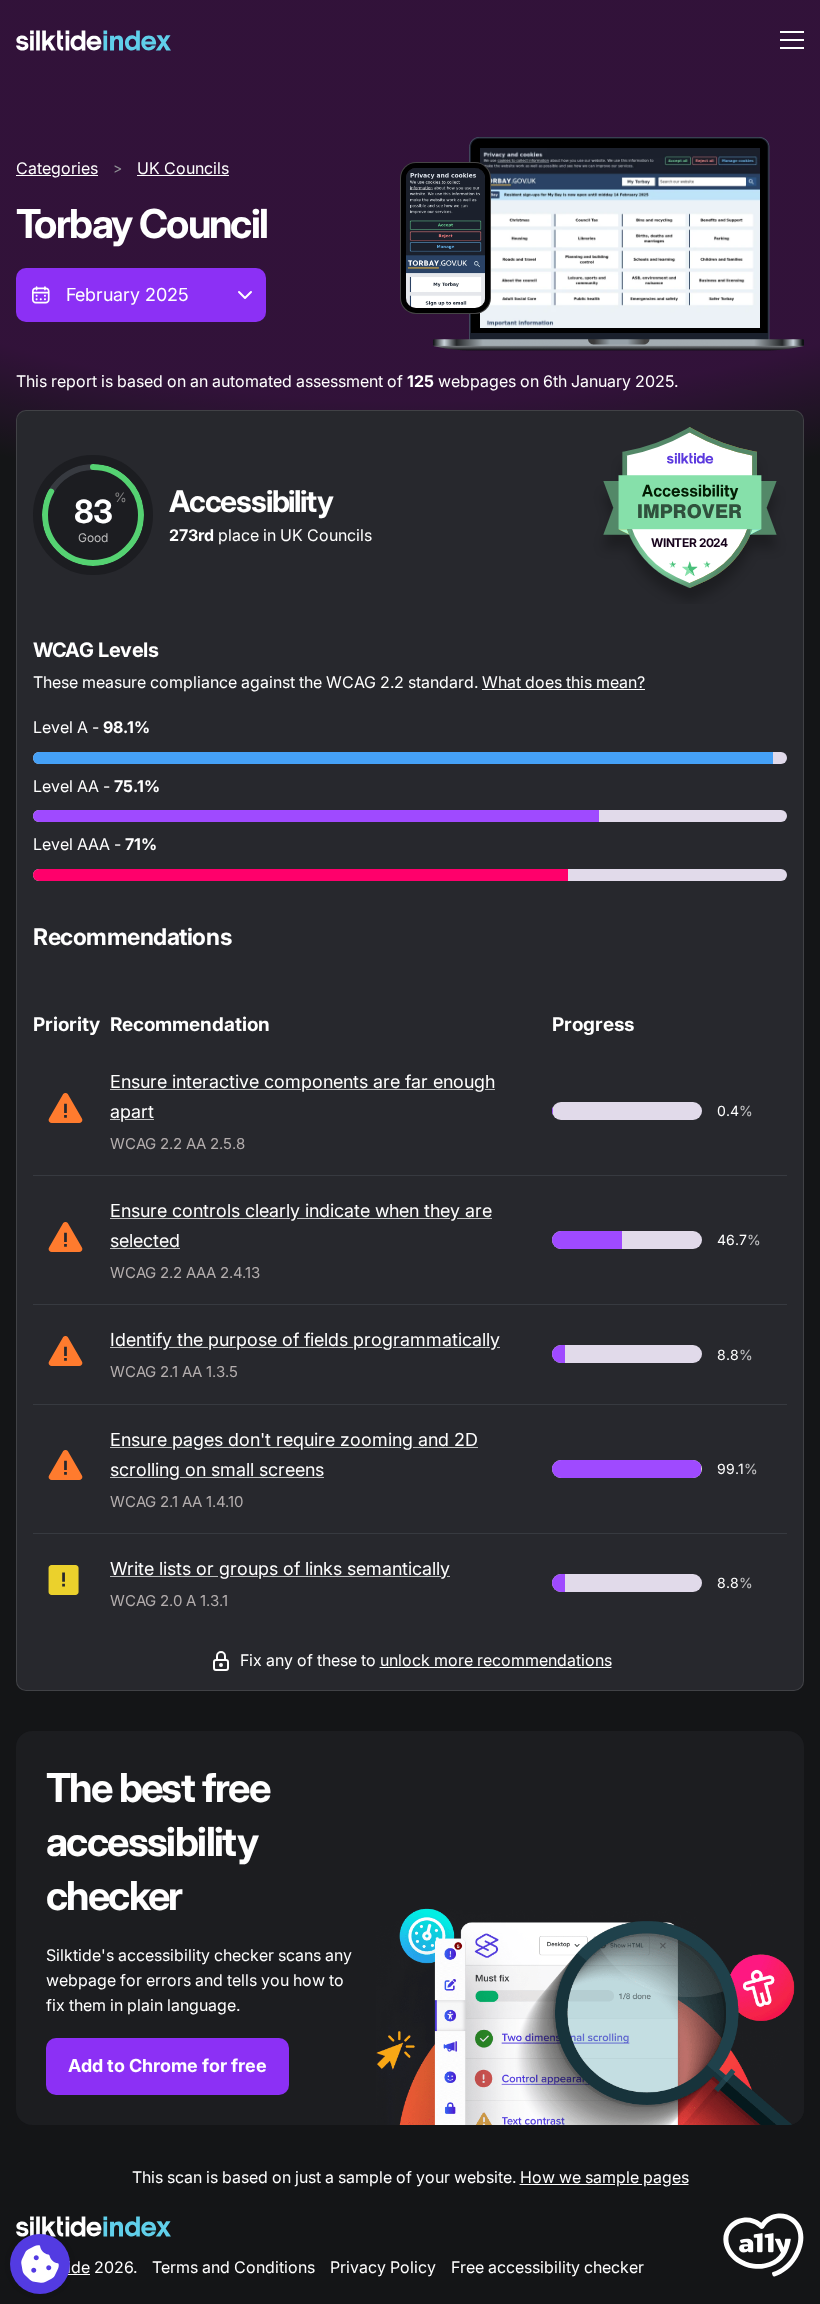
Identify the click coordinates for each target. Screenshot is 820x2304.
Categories (57, 168)
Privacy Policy (383, 2267)
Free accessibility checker (547, 2267)
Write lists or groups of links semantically (280, 1568)
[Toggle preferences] (40, 2264)
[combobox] (141, 295)
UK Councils (183, 168)
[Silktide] (93, 40)
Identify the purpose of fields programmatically (305, 1339)
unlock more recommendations (496, 1660)
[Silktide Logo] (93, 2226)
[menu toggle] (792, 40)
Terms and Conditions (233, 2267)
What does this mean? (563, 682)
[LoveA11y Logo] (763, 2248)
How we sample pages (604, 2177)
